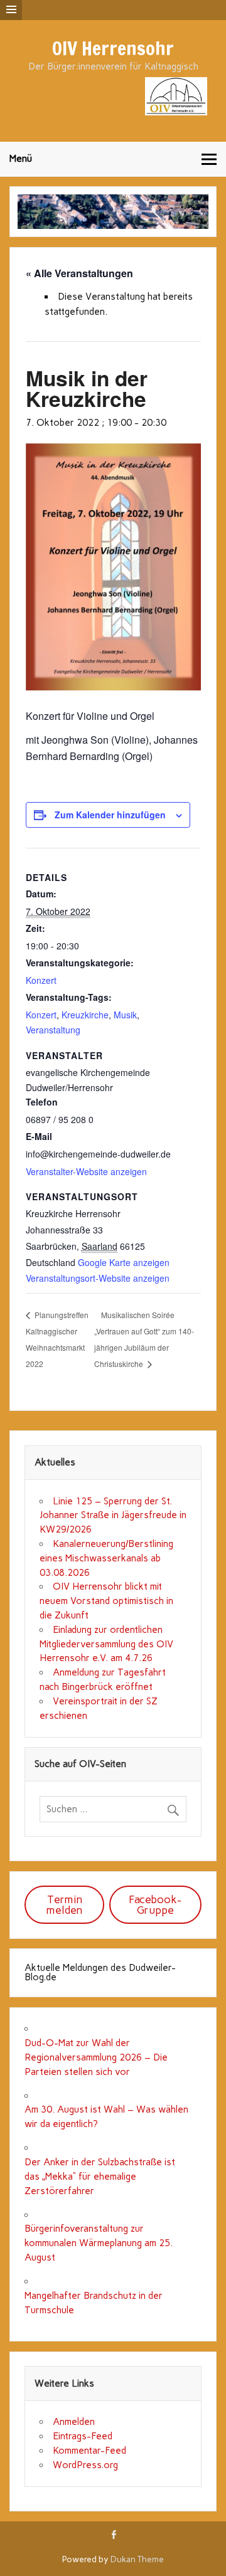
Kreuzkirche (85, 1015)
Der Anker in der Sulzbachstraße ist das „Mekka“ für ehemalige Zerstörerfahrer (100, 2177)
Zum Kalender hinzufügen (110, 815)
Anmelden (74, 2422)
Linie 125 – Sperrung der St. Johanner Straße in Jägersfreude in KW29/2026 (113, 1516)
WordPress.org (85, 2465)
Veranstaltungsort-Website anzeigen (98, 1278)
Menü (21, 159)
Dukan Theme (137, 2559)
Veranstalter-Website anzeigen (86, 1171)
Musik (125, 1015)
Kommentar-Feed (89, 2451)
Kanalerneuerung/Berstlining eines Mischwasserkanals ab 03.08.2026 (106, 1558)
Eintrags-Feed (83, 2436)
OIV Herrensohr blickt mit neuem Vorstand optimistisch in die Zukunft (106, 1601)
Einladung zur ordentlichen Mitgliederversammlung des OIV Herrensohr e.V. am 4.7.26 (106, 1644)
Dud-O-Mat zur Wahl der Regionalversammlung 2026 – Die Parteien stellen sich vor (96, 2057)
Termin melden (64, 1905)
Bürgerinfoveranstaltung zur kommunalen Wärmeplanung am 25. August (99, 2243)
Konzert (41, 980)
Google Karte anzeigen (124, 1262)
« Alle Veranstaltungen (79, 273)
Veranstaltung (53, 1030)
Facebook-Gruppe (155, 1905)
